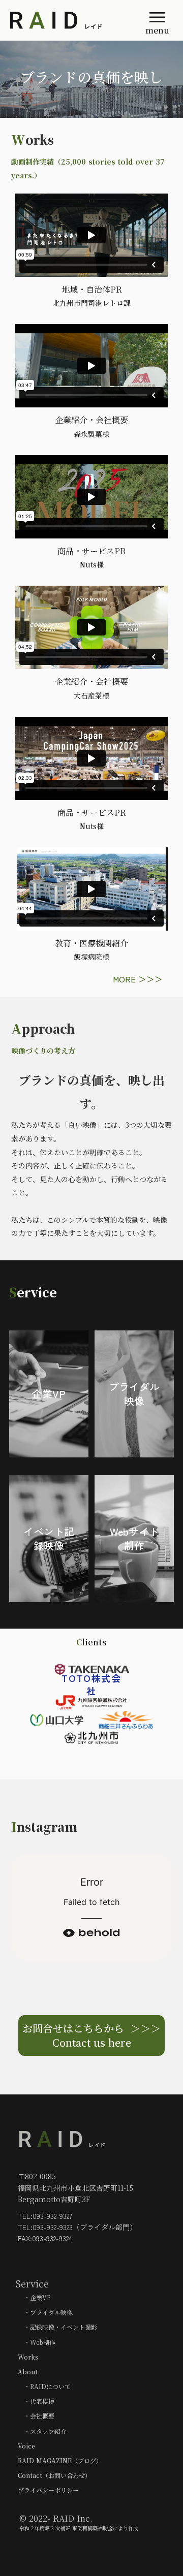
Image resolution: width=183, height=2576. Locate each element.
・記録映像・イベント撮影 (57, 2327)
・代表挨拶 (36, 2401)
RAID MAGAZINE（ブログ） (60, 2460)
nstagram (47, 1826)
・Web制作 (37, 2342)
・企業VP (34, 2297)
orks (40, 139)
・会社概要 (36, 2416)
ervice (37, 1292)
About (28, 2372)
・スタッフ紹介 (42, 2431)
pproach (48, 1028)
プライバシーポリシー (48, 2490)
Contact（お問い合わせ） (54, 2475)
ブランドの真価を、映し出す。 (91, 1091)
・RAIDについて (44, 2386)
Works (28, 2357)
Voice (26, 2446)
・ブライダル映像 (45, 2312)
